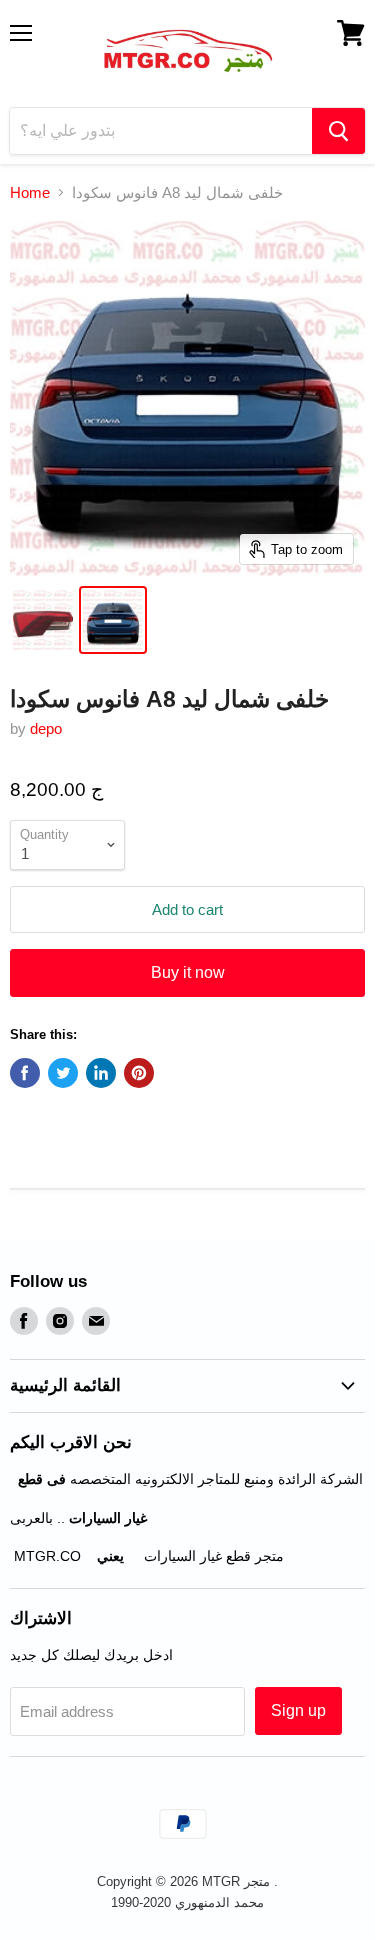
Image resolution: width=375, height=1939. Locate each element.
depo (46, 728)
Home (30, 192)
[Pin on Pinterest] (139, 1073)
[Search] (338, 131)
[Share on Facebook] (25, 1073)
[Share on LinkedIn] (101, 1073)
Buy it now (188, 972)
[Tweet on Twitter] (63, 1073)
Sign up (298, 1710)
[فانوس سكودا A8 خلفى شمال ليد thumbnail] (43, 620)
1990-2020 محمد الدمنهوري (187, 1902)
